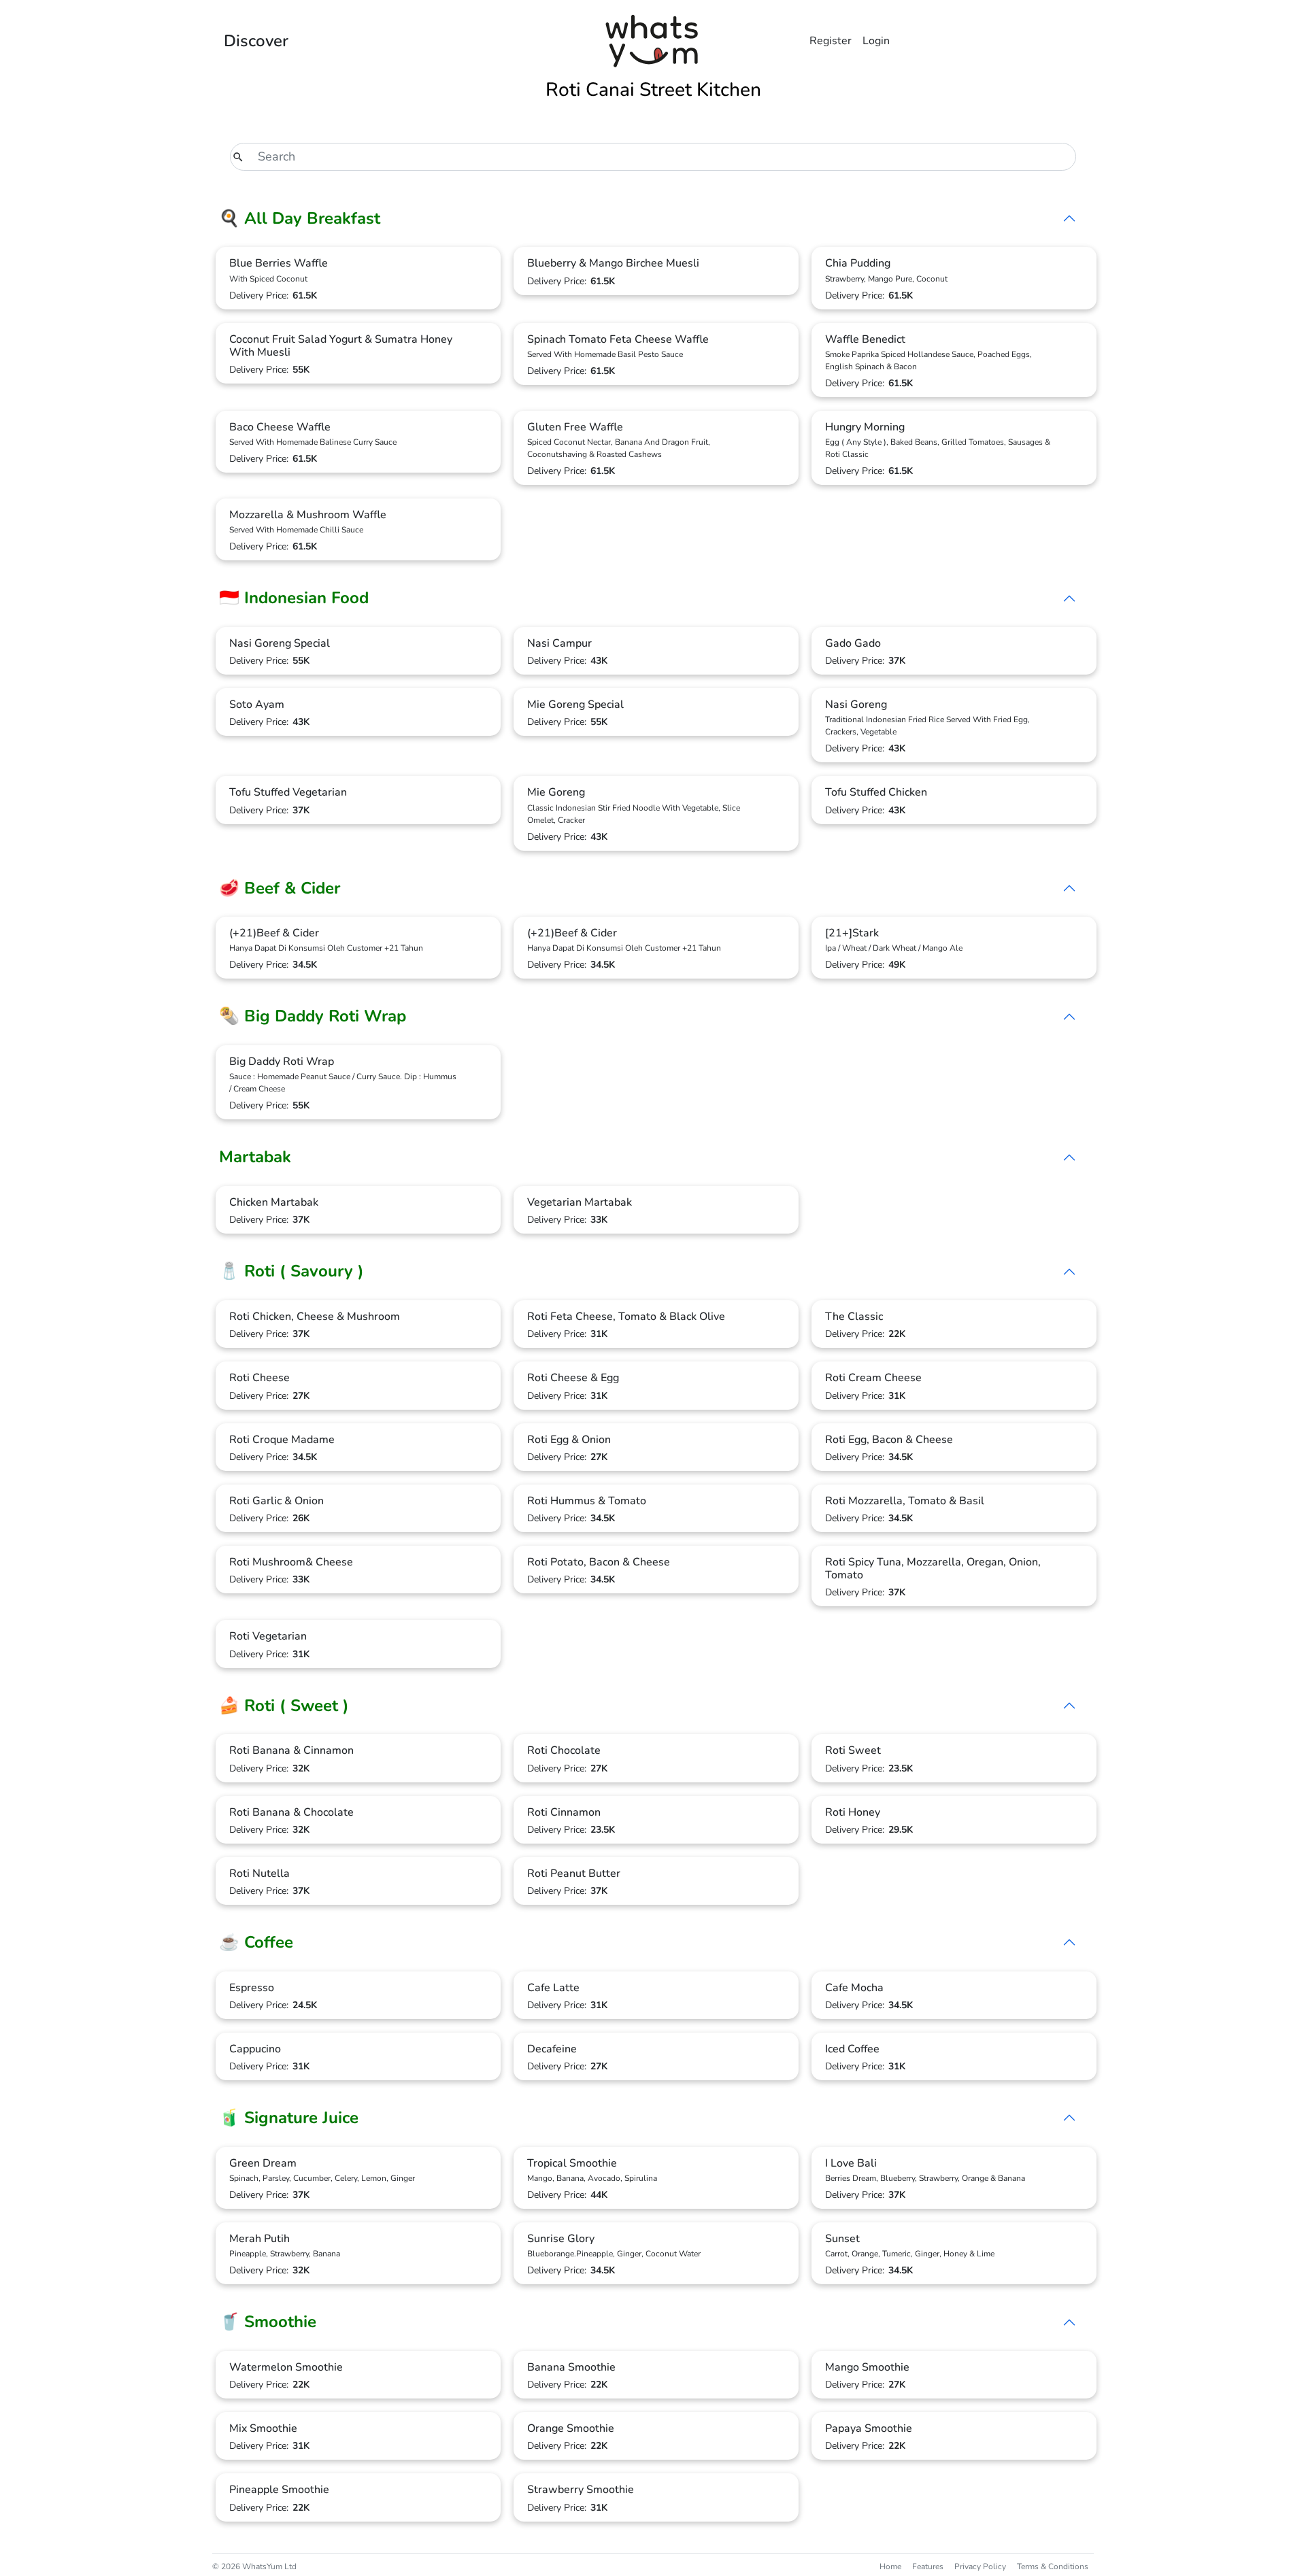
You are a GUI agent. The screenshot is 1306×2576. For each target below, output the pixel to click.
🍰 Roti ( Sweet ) (284, 1706)
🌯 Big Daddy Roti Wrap (313, 1016)
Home (890, 2566)
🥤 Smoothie (268, 2322)
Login (876, 41)
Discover (256, 41)
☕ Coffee (256, 1942)
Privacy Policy (980, 2566)
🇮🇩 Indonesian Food (294, 598)
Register (831, 41)
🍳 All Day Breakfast (300, 218)
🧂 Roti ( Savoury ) (291, 1271)
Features (928, 2566)
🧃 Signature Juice (289, 2118)
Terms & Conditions (1053, 2566)
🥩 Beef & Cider (280, 888)
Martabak (255, 1157)
